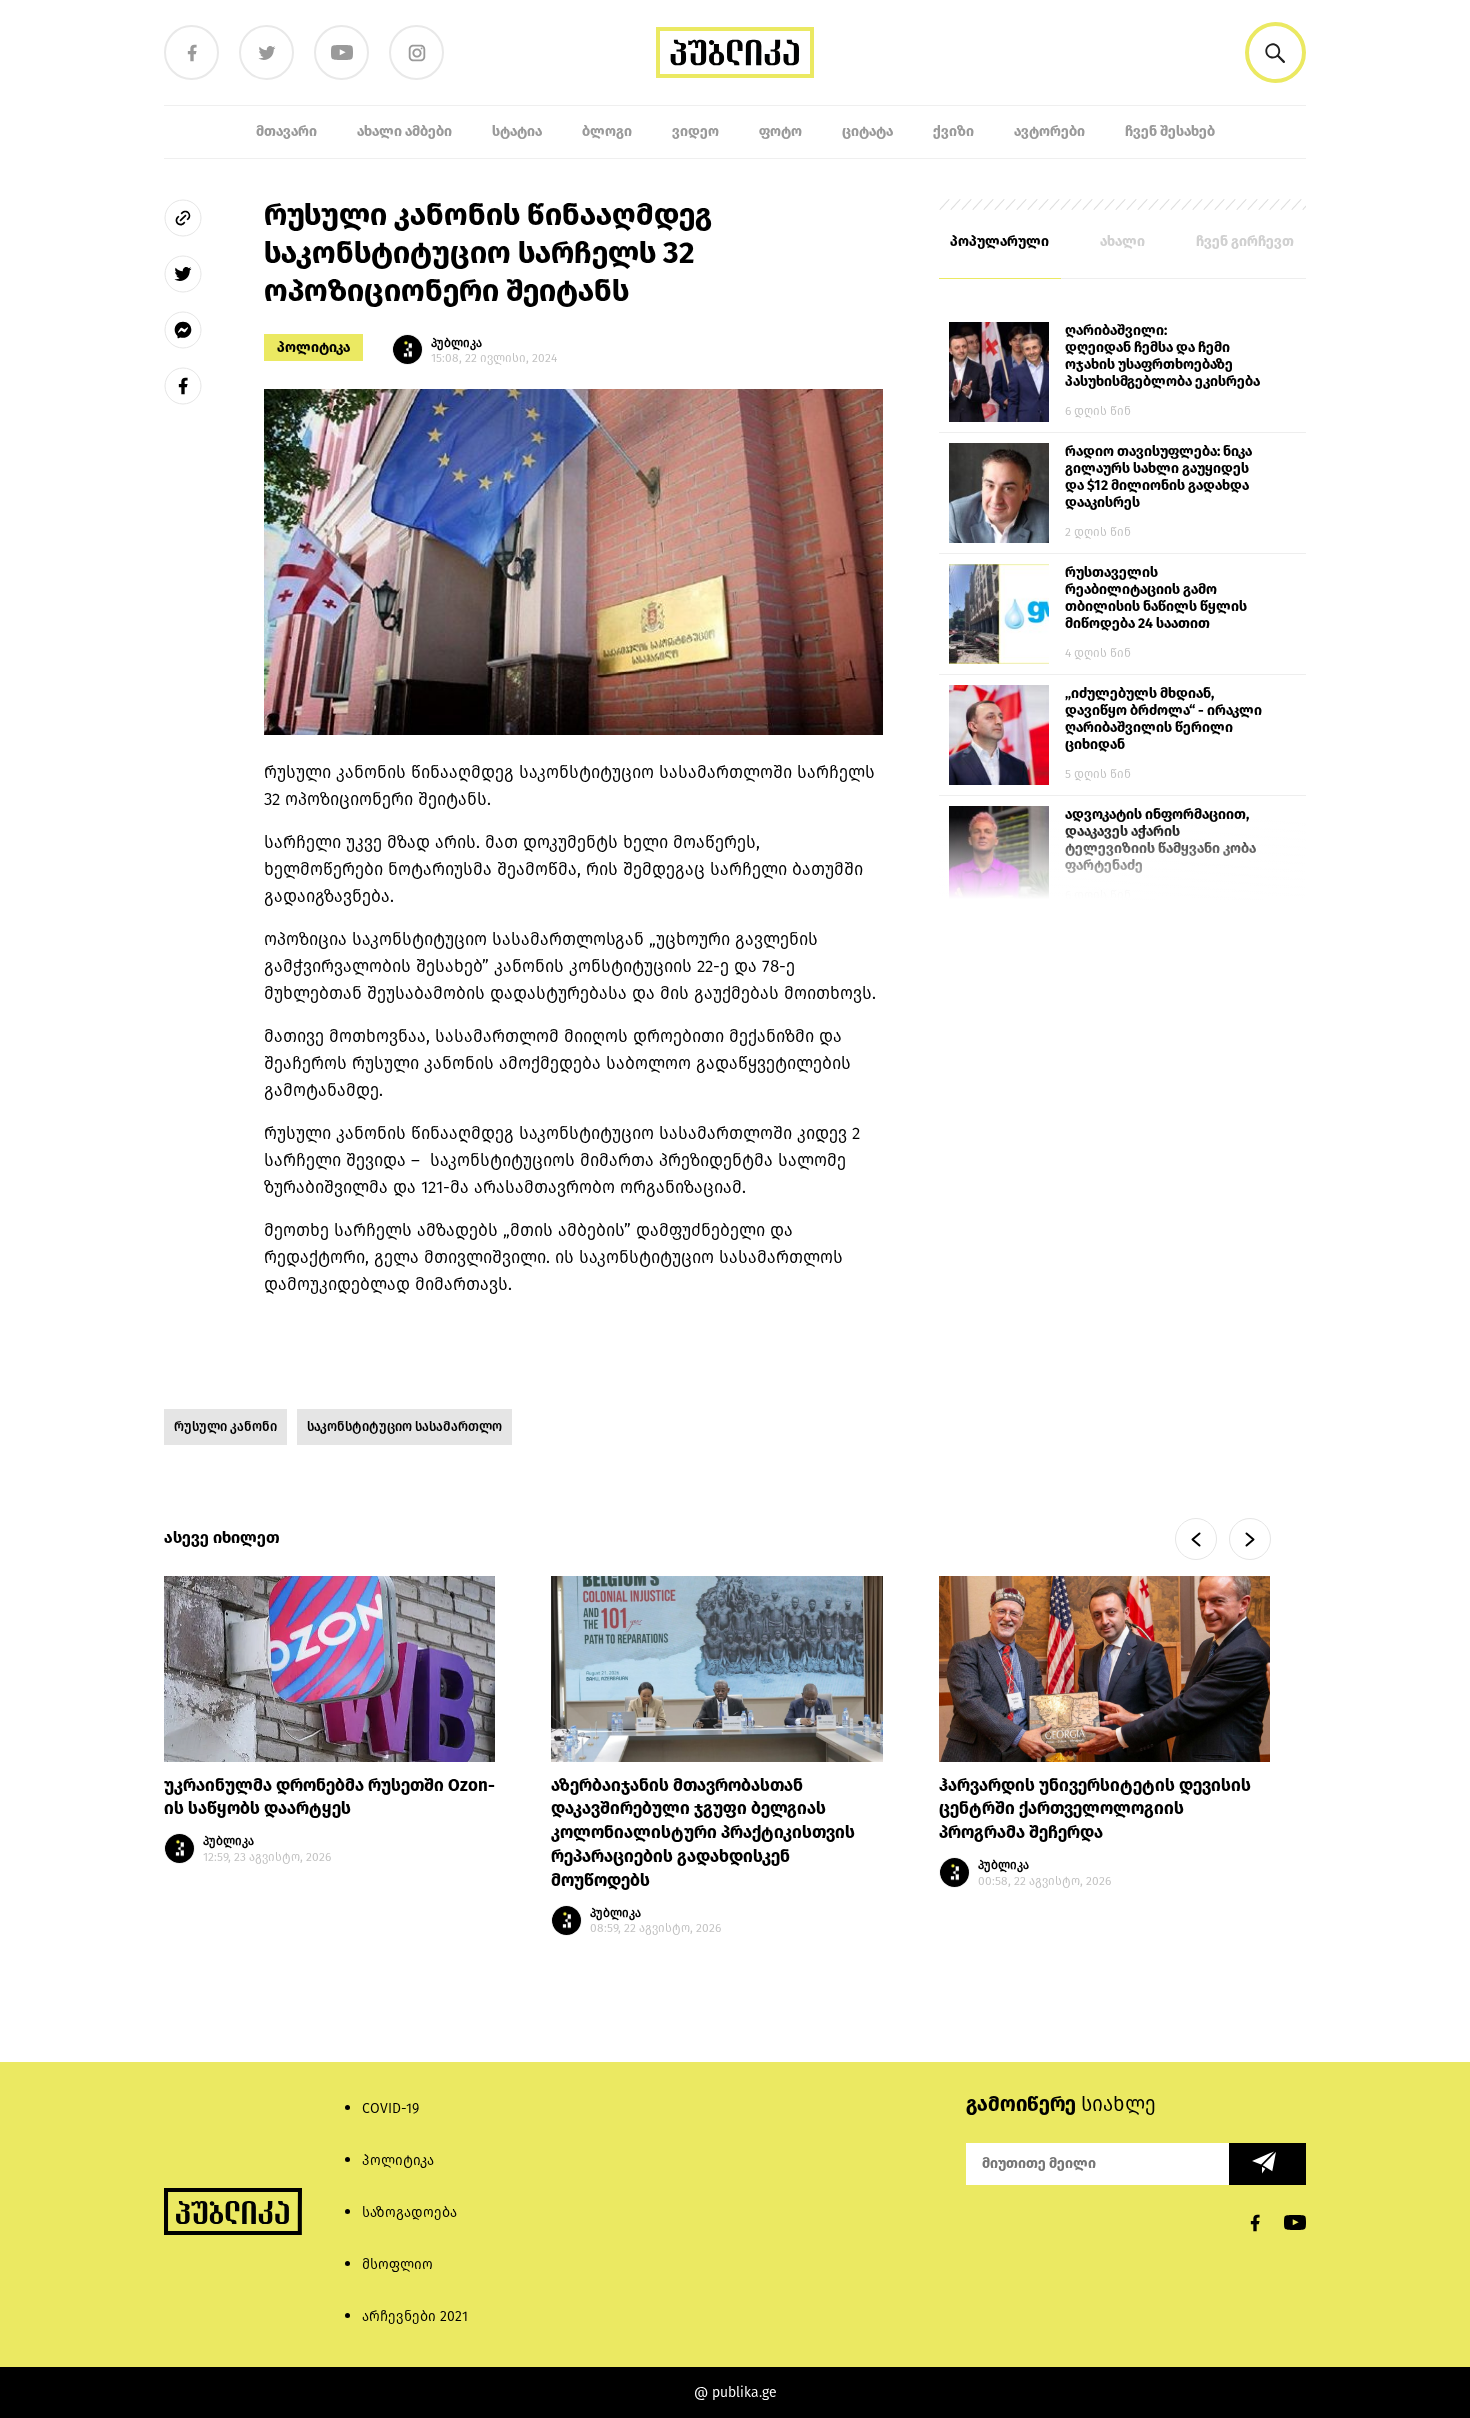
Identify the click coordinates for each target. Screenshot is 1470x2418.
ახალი (1122, 241)
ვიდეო (695, 131)
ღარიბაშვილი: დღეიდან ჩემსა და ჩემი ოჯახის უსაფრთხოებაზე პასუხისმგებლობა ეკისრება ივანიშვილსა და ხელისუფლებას (1162, 357)
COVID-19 (390, 2108)
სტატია (517, 131)
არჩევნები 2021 (415, 2316)
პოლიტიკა (313, 347)
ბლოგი (607, 131)
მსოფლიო (397, 2264)
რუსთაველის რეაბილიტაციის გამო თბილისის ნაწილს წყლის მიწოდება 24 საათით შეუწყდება (1156, 599)
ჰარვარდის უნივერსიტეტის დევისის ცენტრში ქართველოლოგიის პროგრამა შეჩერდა (1095, 1809)
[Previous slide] (1196, 1539)
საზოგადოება (409, 2212)
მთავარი (286, 131)
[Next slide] (1250, 1539)
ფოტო (780, 131)
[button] (1275, 52)
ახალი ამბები (404, 131)
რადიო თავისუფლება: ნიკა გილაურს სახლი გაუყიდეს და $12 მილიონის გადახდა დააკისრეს (1158, 477)
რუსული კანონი (225, 1426)
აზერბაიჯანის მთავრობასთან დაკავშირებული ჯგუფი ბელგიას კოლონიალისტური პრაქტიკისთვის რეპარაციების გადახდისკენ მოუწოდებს (703, 1833)
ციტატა (867, 131)
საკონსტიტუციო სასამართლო (404, 1426)
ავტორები (1049, 131)
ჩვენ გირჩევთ (1245, 241)
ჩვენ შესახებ (1170, 131)
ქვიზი (953, 131)
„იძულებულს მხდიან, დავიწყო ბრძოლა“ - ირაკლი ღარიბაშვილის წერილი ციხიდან (1163, 719)
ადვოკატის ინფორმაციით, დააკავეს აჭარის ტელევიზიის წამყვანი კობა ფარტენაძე (1160, 840)
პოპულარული (999, 241)
